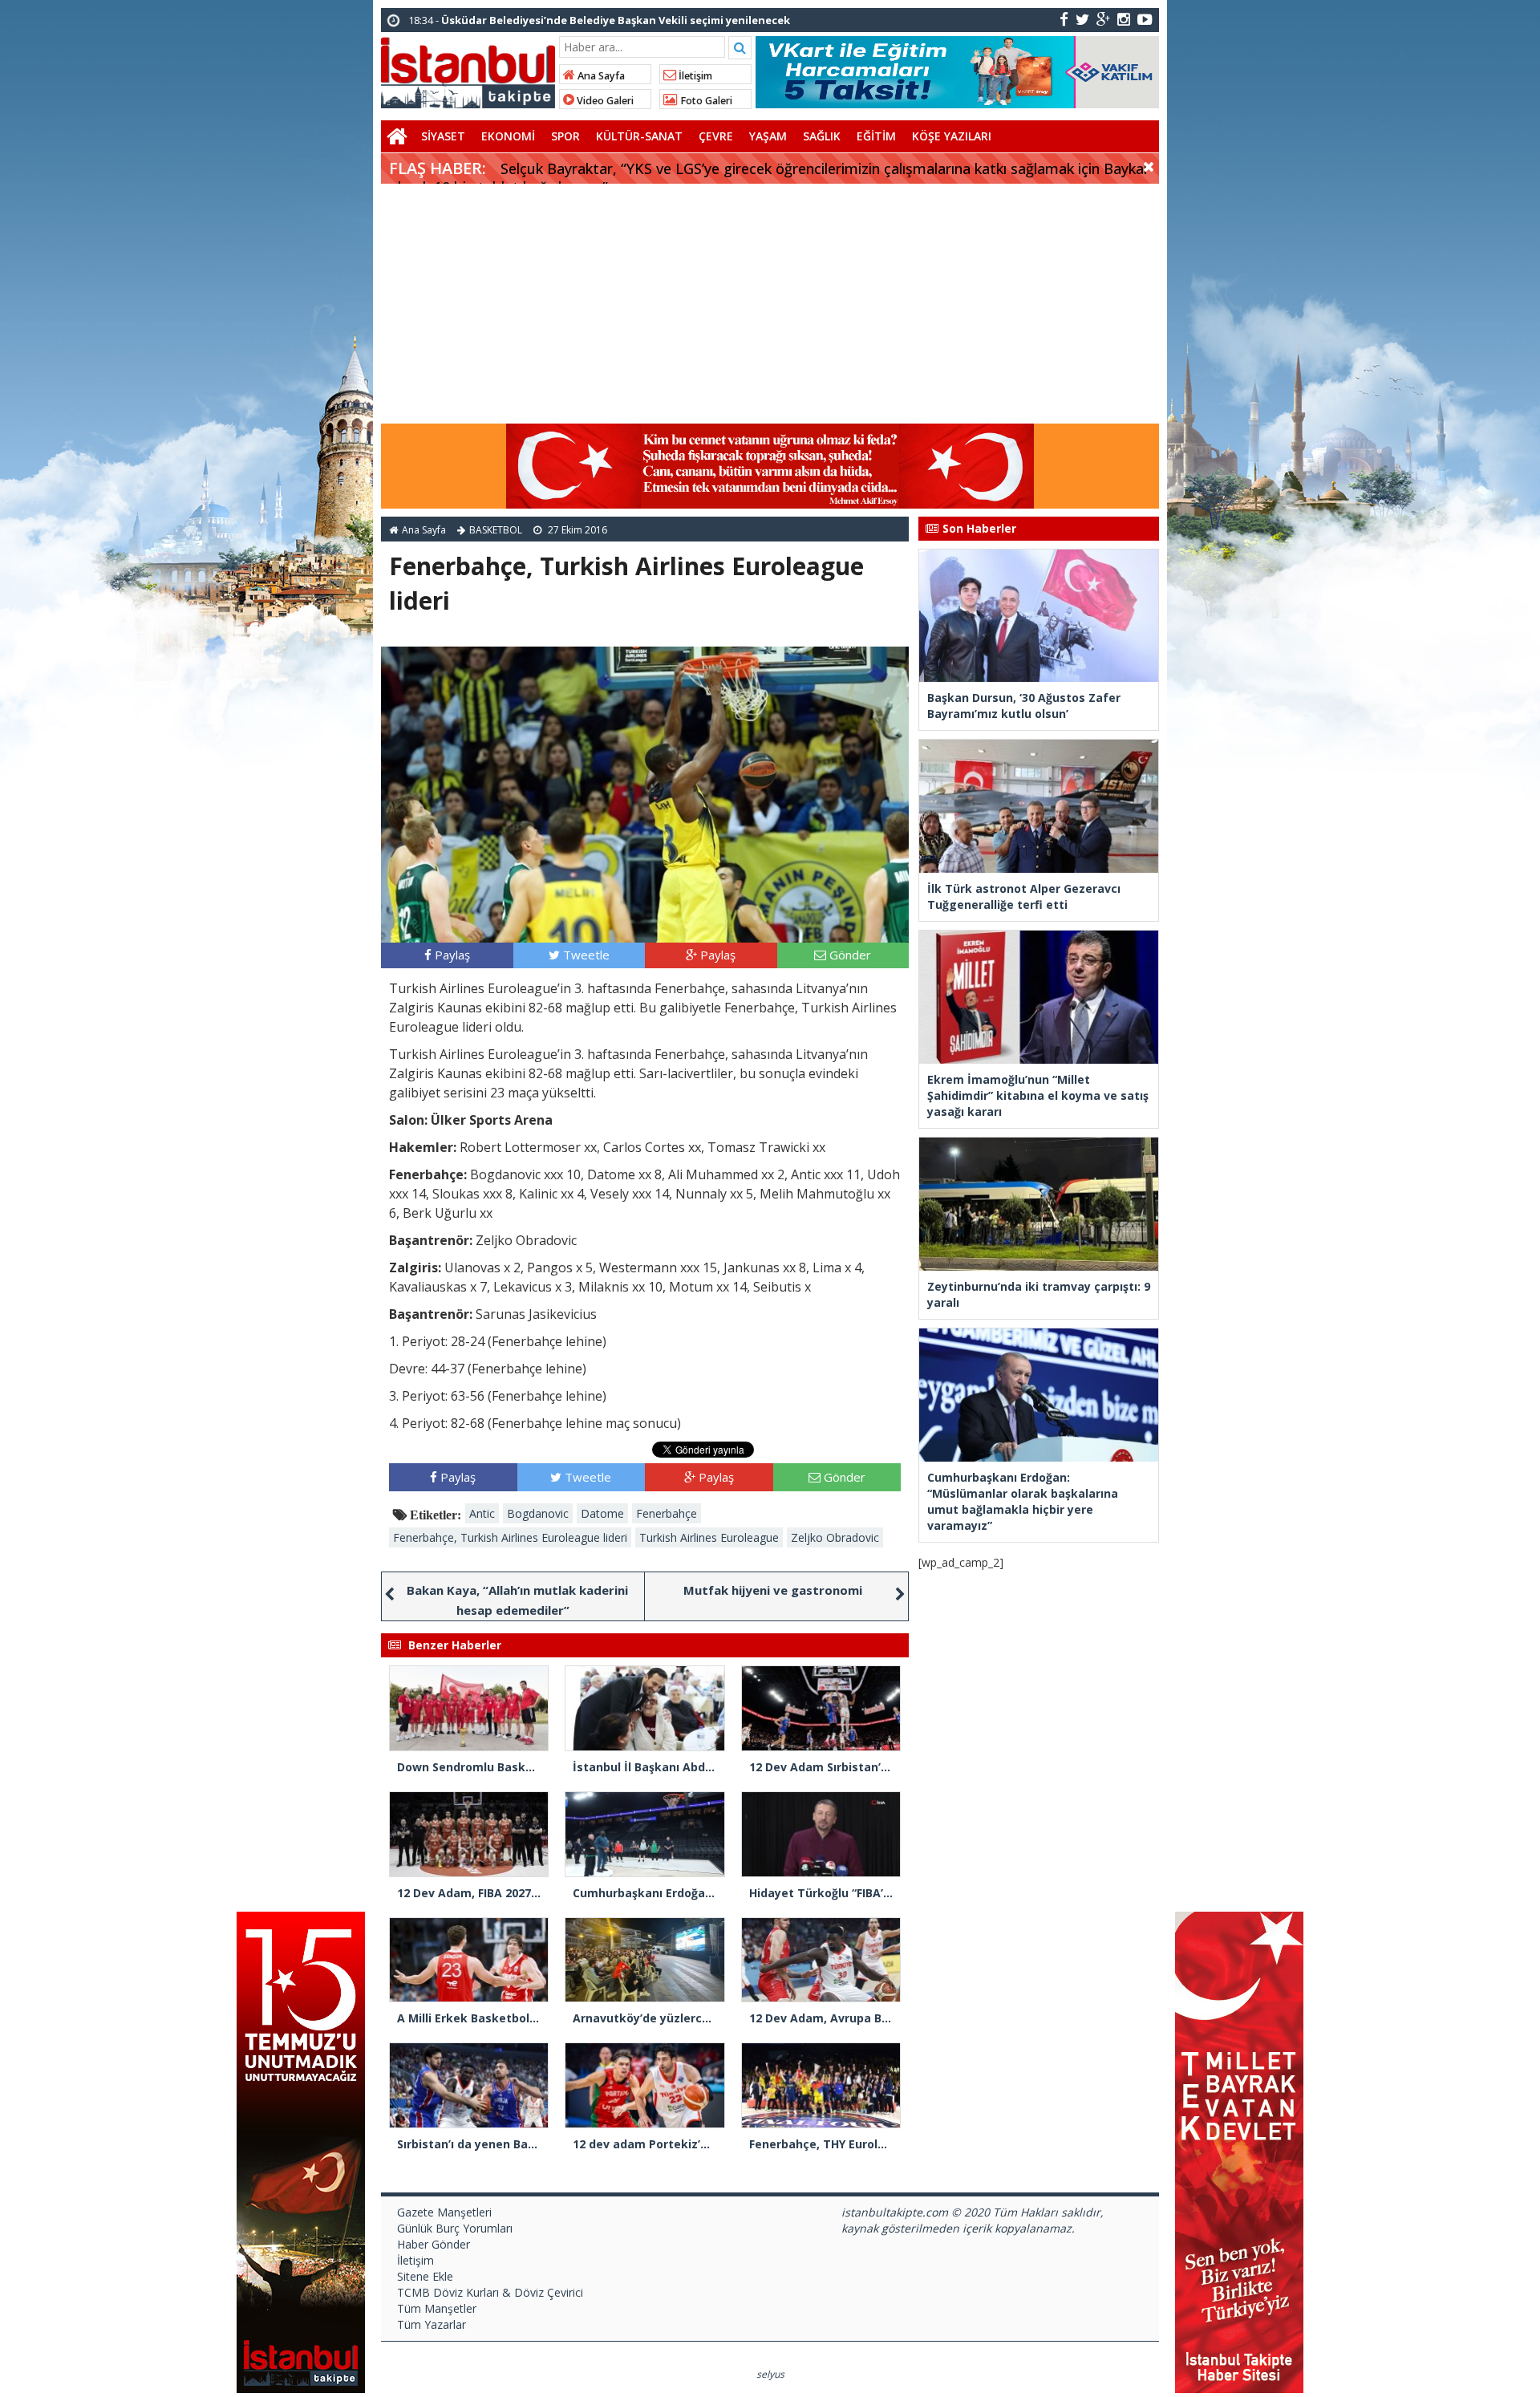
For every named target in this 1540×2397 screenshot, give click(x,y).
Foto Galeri (705, 101)
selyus (770, 2374)
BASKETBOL (496, 530)
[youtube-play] (1145, 19)
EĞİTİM (876, 136)
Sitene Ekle (425, 2276)
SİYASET (443, 136)
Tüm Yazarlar (432, 2324)
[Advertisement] (770, 304)
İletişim (694, 76)
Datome (602, 1513)
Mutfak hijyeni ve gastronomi (773, 1590)
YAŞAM (768, 136)
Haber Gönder (434, 2244)
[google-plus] (1103, 19)
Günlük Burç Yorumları (455, 2228)
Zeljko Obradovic (835, 1537)
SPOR (565, 136)
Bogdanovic (538, 1513)
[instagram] (1124, 19)
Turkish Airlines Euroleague (709, 1537)
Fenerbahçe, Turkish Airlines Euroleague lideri (510, 1537)
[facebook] (1064, 19)
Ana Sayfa (600, 76)
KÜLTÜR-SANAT (639, 136)
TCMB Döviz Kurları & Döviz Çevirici (490, 2292)
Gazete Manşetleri (444, 2212)
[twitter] (1082, 19)
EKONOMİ (508, 136)
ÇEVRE (716, 136)
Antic (482, 1513)
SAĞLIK (822, 136)
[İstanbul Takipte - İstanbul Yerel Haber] (468, 70)
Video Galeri (604, 101)
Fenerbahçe (667, 1513)
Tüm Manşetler (437, 2308)
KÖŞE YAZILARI (952, 136)
